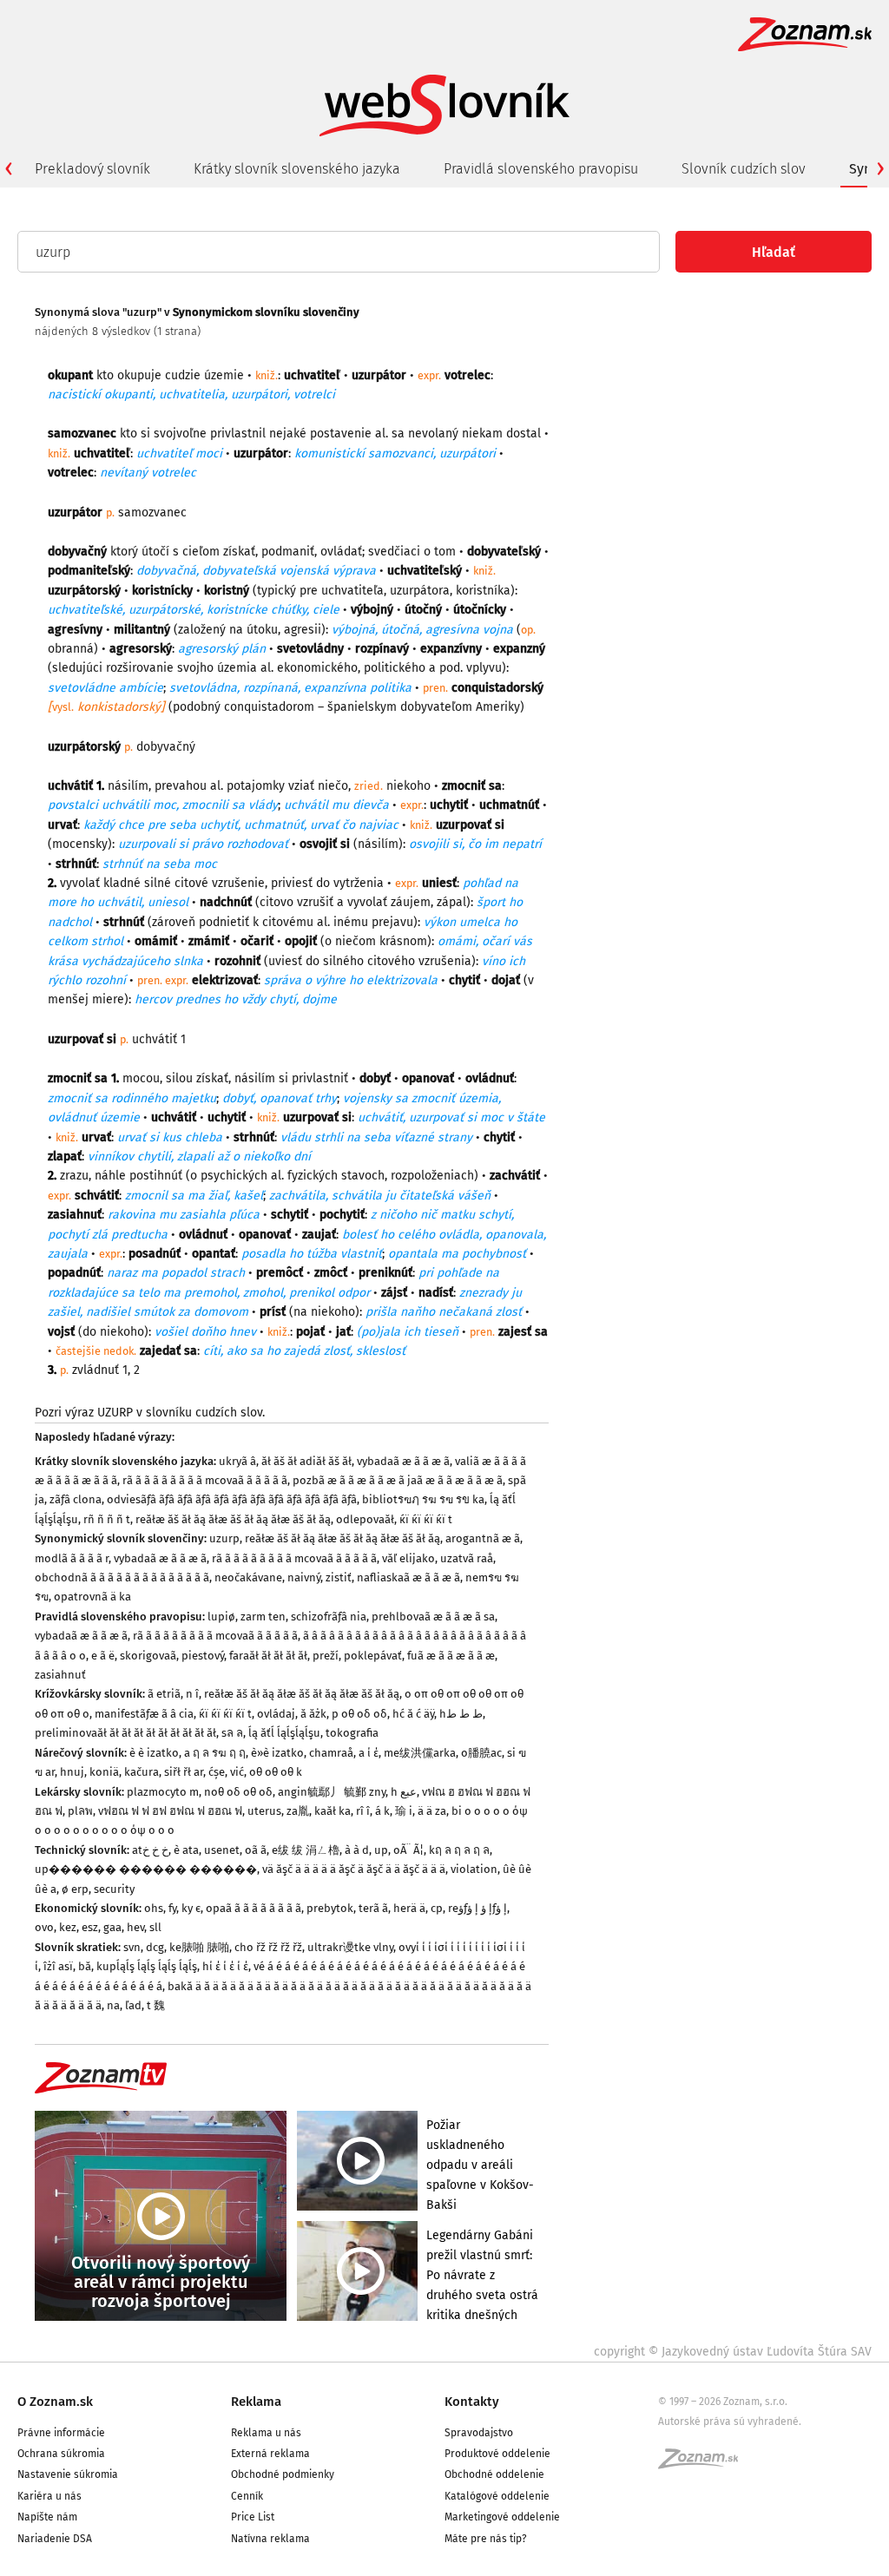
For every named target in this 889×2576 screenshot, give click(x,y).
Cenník (247, 2496)
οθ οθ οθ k (276, 1772)
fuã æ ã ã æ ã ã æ (451, 1656)
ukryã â (237, 1461)
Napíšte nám (47, 2517)
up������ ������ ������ (146, 1869)
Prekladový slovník (92, 169)
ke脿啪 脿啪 (199, 1947)
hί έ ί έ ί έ (225, 1966)
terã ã (373, 1908)
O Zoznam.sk (55, 2402)
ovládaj (276, 1714)
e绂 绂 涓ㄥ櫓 (306, 1850)
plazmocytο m (163, 1792)
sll (155, 1927)
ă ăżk (313, 1714)
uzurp (224, 1538)
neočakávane (248, 1577)
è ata (186, 1850)
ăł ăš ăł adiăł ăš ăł (306, 1461)
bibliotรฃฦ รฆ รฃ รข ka (423, 1499)
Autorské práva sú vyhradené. (730, 2422)
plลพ (80, 1811)
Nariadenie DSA (55, 2539)
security (114, 1889)
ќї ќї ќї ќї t (426, 1519)
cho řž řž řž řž (268, 1947)
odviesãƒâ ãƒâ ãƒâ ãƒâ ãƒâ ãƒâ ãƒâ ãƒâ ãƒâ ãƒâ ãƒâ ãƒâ (232, 1499)
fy (172, 1908)
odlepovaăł (365, 1519)
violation (474, 1869)
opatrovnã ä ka (92, 1597)
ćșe (217, 1772)
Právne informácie (61, 2433)
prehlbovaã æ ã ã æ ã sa (433, 1617)
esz (90, 1927)
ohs (154, 1908)
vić (237, 1772)
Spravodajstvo (479, 2433)
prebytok (330, 1908)
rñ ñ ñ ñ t (107, 1519)
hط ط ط (461, 1714)
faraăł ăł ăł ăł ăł (268, 1656)
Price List (253, 2517)
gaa (112, 1927)
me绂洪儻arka (420, 1753)
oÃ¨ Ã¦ (408, 1850)
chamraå (331, 1753)
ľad (133, 2005)
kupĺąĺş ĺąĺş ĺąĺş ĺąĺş (147, 1966)
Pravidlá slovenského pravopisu (541, 169)
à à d (357, 1850)
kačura (142, 1772)
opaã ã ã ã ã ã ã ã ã (254, 1908)
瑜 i (404, 1811)
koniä (104, 1772)
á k (382, 1811)
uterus (264, 1811)
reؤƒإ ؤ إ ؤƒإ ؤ (477, 1908)
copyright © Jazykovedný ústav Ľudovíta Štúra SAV (733, 2352)
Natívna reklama (270, 2539)
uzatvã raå (467, 1558)
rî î (363, 1811)
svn (132, 1947)
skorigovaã (148, 1656)
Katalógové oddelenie (497, 2496)
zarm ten (263, 1617)
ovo (44, 1927)
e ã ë (103, 1656)
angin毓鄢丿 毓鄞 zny (332, 1792)
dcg (155, 1947)
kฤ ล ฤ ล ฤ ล (459, 1850)
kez (68, 1927)
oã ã (256, 1850)
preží (326, 1656)
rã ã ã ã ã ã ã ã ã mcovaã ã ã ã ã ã (205, 1480)
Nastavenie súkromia (68, 2474)
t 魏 (156, 2005)
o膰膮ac (481, 1753)
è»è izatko (277, 1753)
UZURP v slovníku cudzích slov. (181, 1413)
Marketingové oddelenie (502, 2517)
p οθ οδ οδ (359, 1714)
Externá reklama (270, 2454)
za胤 (298, 1811)
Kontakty (472, 2402)
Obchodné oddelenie (494, 2474)
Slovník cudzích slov (744, 169)
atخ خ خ (150, 1850)
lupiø (221, 1617)
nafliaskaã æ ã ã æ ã (408, 1577)
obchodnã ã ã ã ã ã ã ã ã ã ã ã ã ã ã (122, 1577)
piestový (203, 1656)
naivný (304, 1577)
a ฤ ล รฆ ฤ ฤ (215, 1753)
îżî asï (58, 1966)
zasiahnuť (60, 1675)
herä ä (409, 1908)
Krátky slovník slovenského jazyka (297, 169)
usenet (222, 1850)
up (381, 1850)
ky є (191, 1908)
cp (437, 1908)
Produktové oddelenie (497, 2454)
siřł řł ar (184, 1772)
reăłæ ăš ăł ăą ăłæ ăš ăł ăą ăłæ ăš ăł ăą (233, 1519)
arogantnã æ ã (483, 1538)
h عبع (404, 1792)
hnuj (72, 1772)
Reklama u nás (266, 2433)
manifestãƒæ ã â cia (144, 1714)
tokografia (352, 1733)
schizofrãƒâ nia (329, 1617)
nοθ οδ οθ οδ (238, 1792)
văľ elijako (408, 1558)
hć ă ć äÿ (413, 1714)
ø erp (75, 1889)
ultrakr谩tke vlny (350, 1947)
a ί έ (369, 1753)
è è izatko (154, 1753)
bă (85, 1966)
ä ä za (432, 1811)
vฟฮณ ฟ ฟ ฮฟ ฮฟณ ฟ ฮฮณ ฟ (170, 1811)
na (113, 2005)
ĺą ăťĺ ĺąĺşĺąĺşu (284, 1733)
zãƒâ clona (76, 1499)
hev (135, 1927)
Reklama (256, 2402)
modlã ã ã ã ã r (72, 1558)
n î (192, 1694)
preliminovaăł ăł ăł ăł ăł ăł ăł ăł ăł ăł (125, 1733)
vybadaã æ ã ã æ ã (403, 1461)
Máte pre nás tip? (486, 2539)
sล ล (232, 1733)
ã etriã (164, 1694)
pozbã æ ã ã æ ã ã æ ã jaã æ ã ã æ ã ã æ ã (398, 1480)
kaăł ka (333, 1811)
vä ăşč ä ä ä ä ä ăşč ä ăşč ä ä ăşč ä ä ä (354, 1869)
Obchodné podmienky (283, 2474)
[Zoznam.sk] (704, 2464)
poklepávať (373, 1656)
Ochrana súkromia (61, 2454)
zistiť (339, 1577)
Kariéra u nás (49, 2496)
